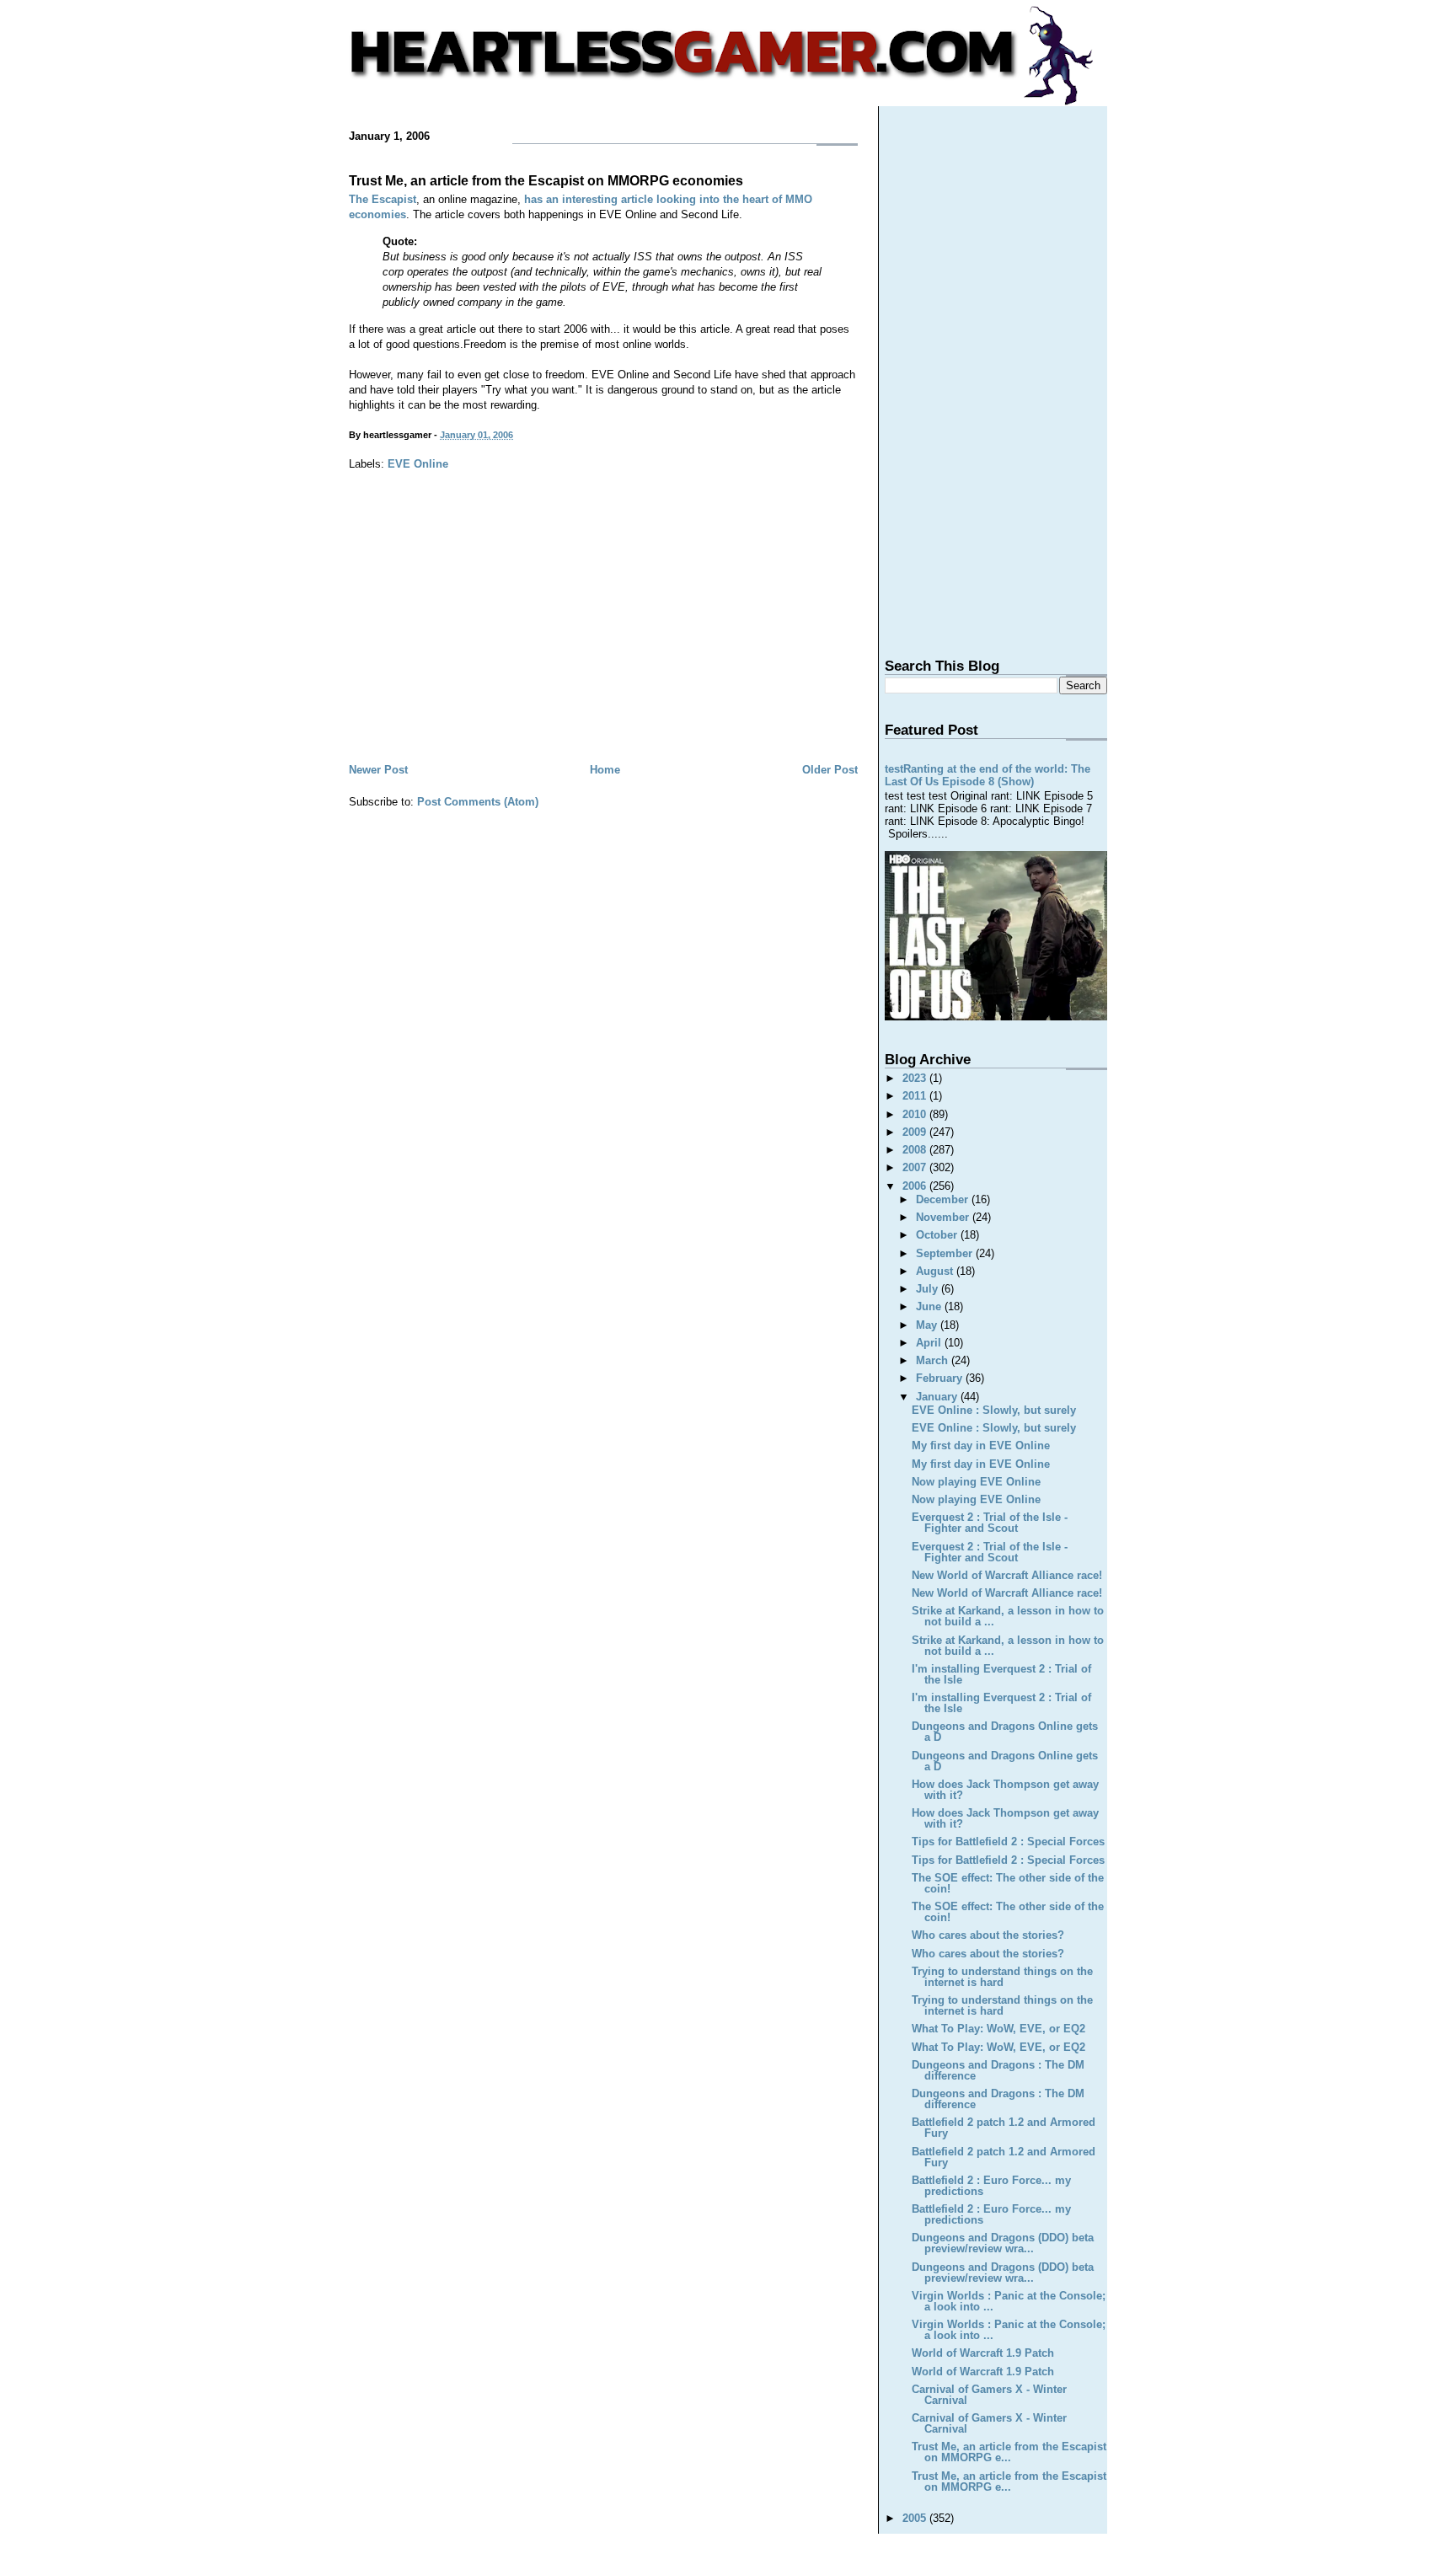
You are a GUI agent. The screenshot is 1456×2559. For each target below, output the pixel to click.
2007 (916, 1167)
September (946, 1253)
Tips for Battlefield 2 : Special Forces (1008, 1842)
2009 (916, 1132)
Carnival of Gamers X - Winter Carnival (989, 2395)
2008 (916, 1150)
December (944, 1199)
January (938, 1397)
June (930, 1306)
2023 (916, 1078)
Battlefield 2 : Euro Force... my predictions (991, 2186)
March (934, 1360)
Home (605, 770)
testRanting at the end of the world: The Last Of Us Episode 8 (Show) (988, 775)
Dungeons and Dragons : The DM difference (998, 2070)
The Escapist (383, 199)
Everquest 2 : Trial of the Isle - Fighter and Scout (990, 1523)
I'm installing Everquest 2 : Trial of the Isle (1001, 1674)
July (929, 1289)
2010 (916, 1114)
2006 (916, 1186)
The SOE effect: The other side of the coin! (1008, 1883)
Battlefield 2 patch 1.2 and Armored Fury (1004, 2128)
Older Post (830, 770)
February (941, 1378)
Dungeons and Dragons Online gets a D (1005, 1732)
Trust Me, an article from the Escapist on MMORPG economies (546, 181)
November (944, 1217)
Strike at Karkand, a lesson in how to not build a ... (1008, 1616)
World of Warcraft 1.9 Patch (983, 2353)
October (938, 1235)
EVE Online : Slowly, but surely (994, 1410)
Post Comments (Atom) (478, 802)
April (930, 1343)
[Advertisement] (603, 634)
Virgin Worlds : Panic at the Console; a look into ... (1009, 2301)
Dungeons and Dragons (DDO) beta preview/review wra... (1003, 2243)
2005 (916, 2518)
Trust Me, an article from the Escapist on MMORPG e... (1009, 2452)
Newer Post (378, 770)
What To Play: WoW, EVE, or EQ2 (998, 2029)
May (928, 1325)
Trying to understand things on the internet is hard (1002, 1977)
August (936, 1271)
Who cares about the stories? (988, 1935)
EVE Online (418, 464)
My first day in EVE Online (981, 1445)
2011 (916, 1096)
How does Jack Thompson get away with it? (1005, 1790)
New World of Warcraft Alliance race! (1007, 1575)
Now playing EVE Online (976, 1482)
